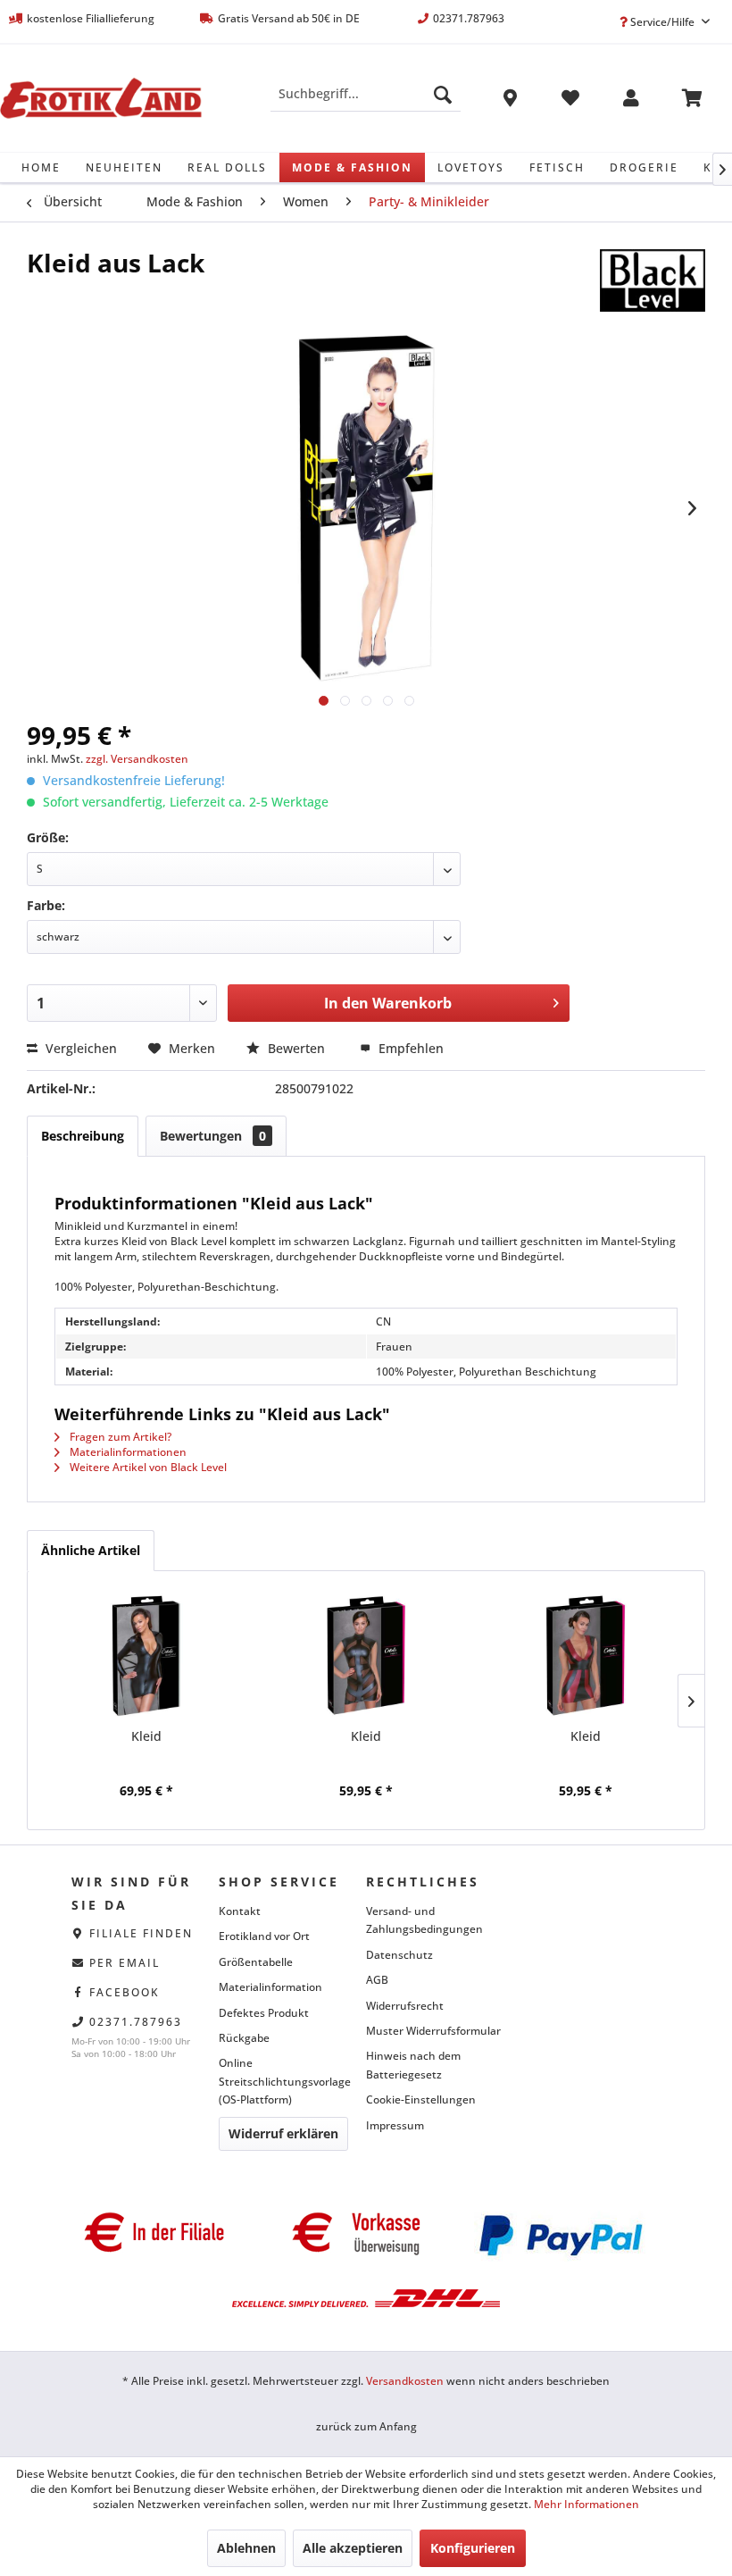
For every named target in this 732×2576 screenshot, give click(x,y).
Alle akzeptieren (353, 2548)
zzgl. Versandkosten (137, 759)
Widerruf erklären (283, 2133)
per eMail (125, 1963)
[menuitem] (366, 94)
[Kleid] (146, 1656)
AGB (377, 1980)
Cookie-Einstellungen (421, 2099)
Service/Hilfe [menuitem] (662, 22)
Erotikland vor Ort (264, 1936)
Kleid (146, 1736)
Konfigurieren (473, 2548)
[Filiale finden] (510, 101)
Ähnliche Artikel (91, 1550)
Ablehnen (246, 2548)
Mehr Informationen (586, 2504)
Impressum (395, 2125)
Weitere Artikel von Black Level (147, 1467)
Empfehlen (409, 1048)
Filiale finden (141, 1933)
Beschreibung (83, 1136)
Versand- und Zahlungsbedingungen (424, 1920)
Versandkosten (405, 2381)
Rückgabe (244, 2038)
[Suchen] (443, 94)
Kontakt (240, 1911)
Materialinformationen (127, 1452)
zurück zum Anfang (366, 2426)
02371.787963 (136, 2022)
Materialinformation (270, 1987)
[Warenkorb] (692, 101)
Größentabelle (256, 1962)
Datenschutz (399, 1955)
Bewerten (296, 1048)
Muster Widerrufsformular (433, 2031)
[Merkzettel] (570, 101)
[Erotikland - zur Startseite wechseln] (101, 98)
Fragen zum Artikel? (119, 1437)
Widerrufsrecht (405, 2006)
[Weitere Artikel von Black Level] (653, 280)
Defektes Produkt (264, 2013)
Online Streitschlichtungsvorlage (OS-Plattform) (285, 2081)
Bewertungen (213, 1136)
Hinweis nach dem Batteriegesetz (413, 2065)
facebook (125, 1992)
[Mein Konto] (631, 101)
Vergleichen (79, 1048)
